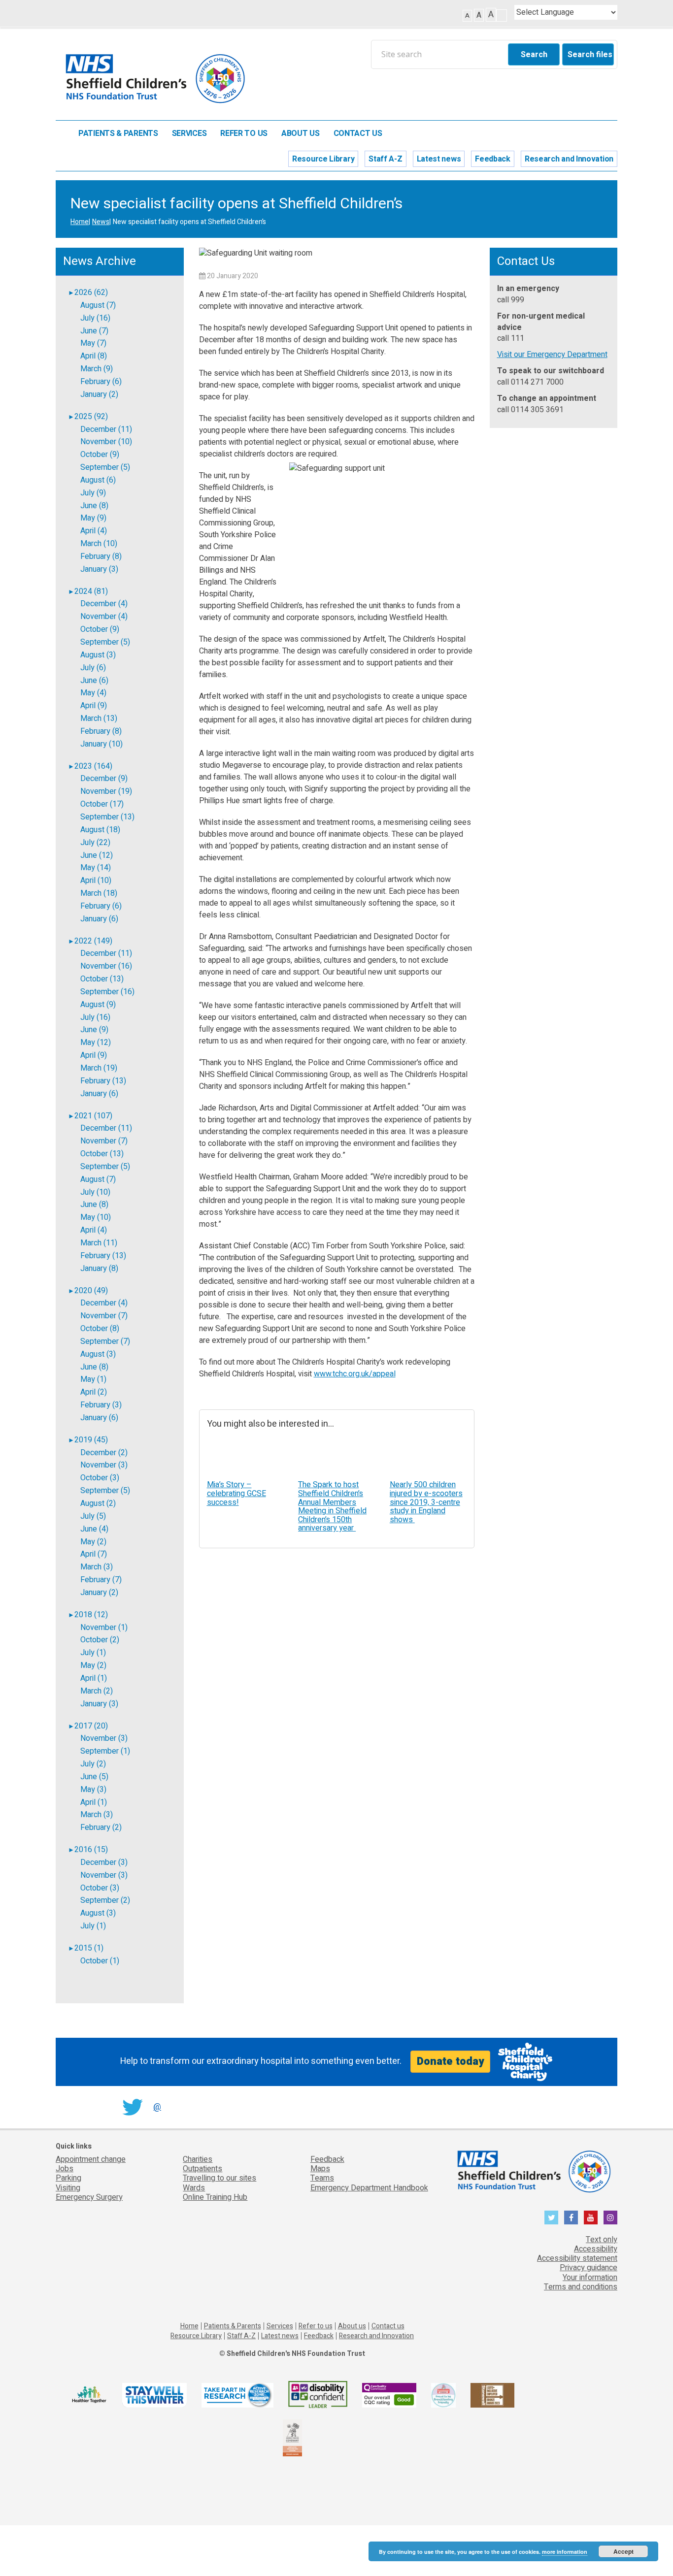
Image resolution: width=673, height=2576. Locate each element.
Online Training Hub (215, 2197)
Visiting (68, 2188)
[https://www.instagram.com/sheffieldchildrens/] (610, 2217)
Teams (322, 2178)
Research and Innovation (569, 159)
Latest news (439, 159)
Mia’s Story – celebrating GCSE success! (236, 1493)
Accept (623, 2551)
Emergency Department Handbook (369, 2188)
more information (565, 2552)
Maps (320, 2169)
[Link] (443, 2395)
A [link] (467, 16)
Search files (590, 55)
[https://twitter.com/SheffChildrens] (551, 2217)
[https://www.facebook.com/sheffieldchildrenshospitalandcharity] (571, 2217)
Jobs (65, 2169)
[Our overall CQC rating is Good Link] (389, 2395)
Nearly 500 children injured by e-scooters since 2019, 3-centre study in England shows (426, 1502)
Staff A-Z (385, 159)
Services (189, 134)
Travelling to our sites (219, 2178)
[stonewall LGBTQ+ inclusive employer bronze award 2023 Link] (492, 2395)
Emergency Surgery (89, 2197)
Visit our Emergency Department (552, 355)
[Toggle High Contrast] (502, 16)
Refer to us (244, 134)
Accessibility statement (577, 2258)
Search (534, 55)
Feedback (493, 159)
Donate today (450, 2061)
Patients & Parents (118, 134)
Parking (68, 2178)
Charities (198, 2159)
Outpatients (202, 2169)
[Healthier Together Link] (89, 2395)
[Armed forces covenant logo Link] (292, 2437)
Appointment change (91, 2159)
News (101, 222)
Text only (602, 2240)
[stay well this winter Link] (154, 2395)
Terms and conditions (581, 2287)
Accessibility (596, 2249)
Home (62, 133)
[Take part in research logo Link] (237, 2395)
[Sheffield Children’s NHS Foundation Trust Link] (533, 2170)
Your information (590, 2278)
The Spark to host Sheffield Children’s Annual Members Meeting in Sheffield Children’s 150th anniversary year (332, 1506)
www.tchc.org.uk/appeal (355, 1374)
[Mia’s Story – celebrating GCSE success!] (245, 1457)
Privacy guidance (589, 2268)
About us (301, 134)
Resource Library (323, 159)
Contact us (358, 134)
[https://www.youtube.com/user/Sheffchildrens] (591, 2217)
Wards (194, 2188)
